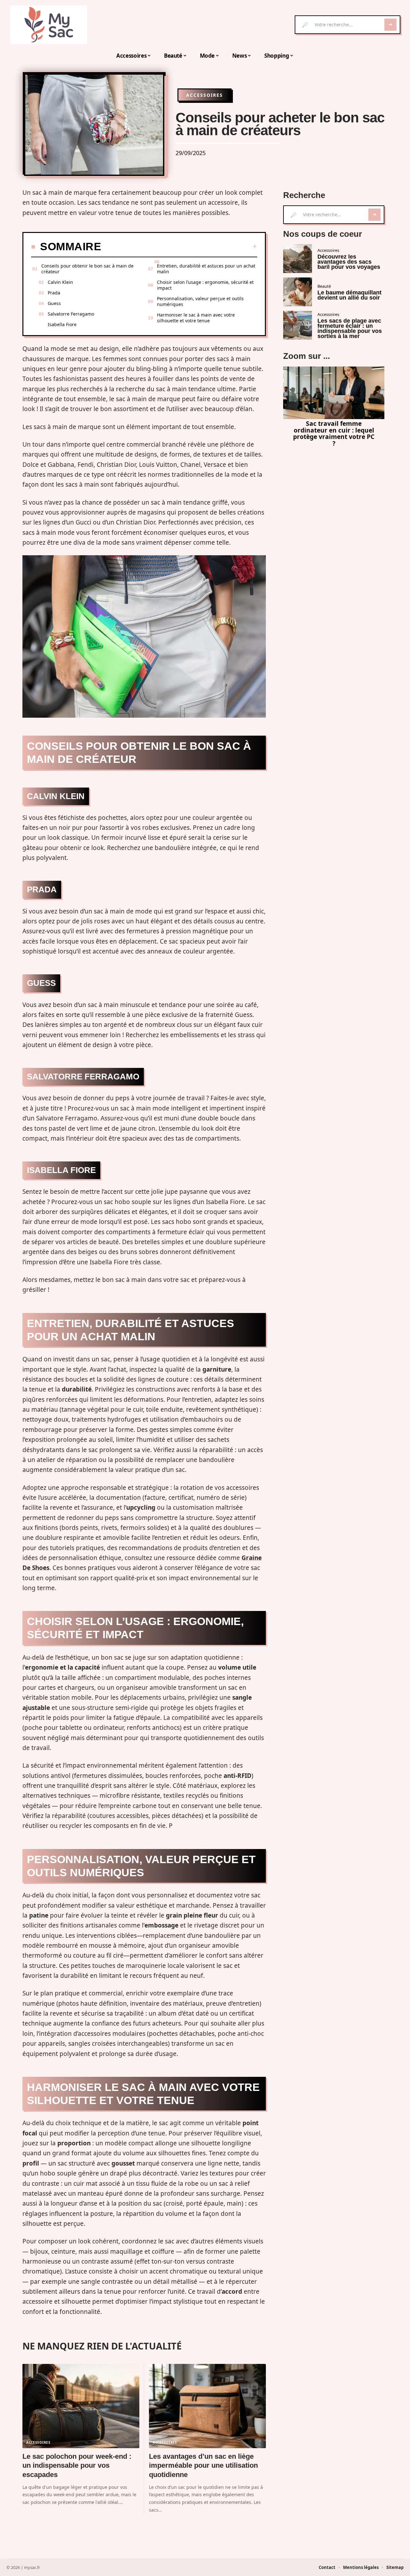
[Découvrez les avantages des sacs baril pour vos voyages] (298, 259)
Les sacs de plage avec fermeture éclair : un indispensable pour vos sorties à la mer (350, 328)
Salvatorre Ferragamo (71, 314)
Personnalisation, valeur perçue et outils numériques (200, 301)
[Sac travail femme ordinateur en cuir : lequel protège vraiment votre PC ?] (334, 393)
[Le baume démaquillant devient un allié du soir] (298, 292)
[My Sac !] (49, 25)
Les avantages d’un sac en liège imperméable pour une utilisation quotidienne (203, 2465)
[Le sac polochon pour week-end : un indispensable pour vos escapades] (81, 2406)
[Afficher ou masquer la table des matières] (179, 246)
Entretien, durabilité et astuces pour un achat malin (206, 269)
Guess (54, 303)
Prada (54, 293)
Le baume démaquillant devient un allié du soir (349, 295)
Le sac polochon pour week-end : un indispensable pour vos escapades (77, 2465)
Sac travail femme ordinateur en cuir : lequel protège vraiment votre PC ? (334, 433)
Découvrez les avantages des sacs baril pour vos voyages (349, 262)
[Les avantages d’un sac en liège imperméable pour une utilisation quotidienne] (207, 2406)
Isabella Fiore (62, 324)
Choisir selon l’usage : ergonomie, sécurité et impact (205, 285)
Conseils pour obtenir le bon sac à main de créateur (87, 269)
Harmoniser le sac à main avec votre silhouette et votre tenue (196, 318)
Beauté (324, 286)
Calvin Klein (60, 282)
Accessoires (205, 95)
